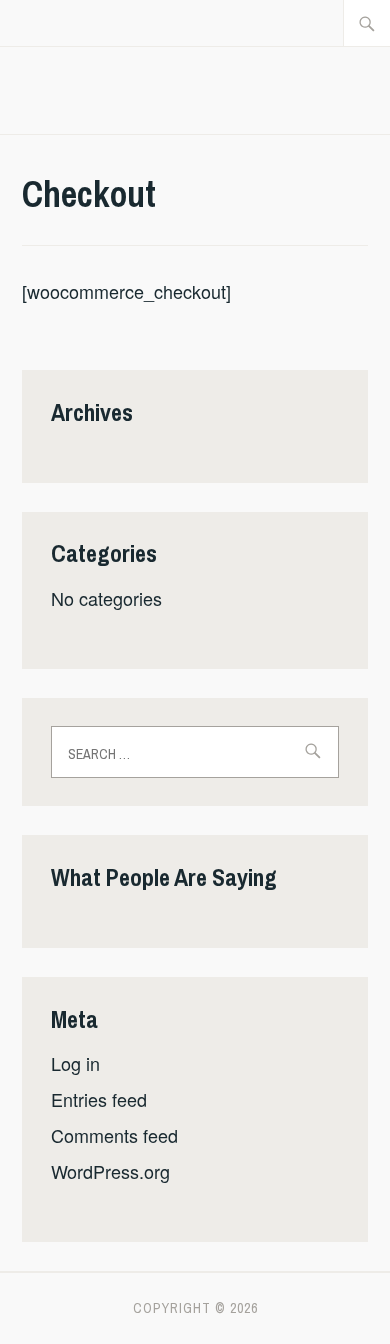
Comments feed (114, 1135)
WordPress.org (110, 1171)
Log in (75, 1063)
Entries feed (99, 1099)
